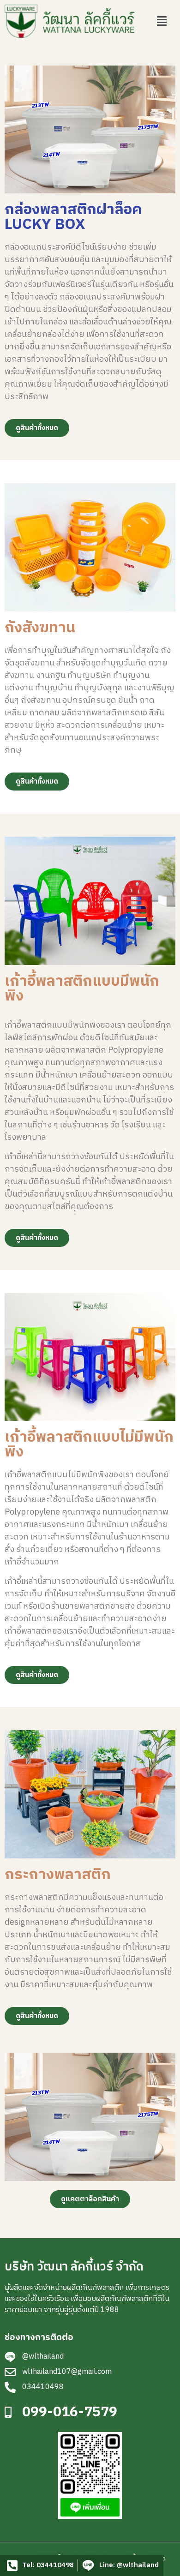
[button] (162, 21)
